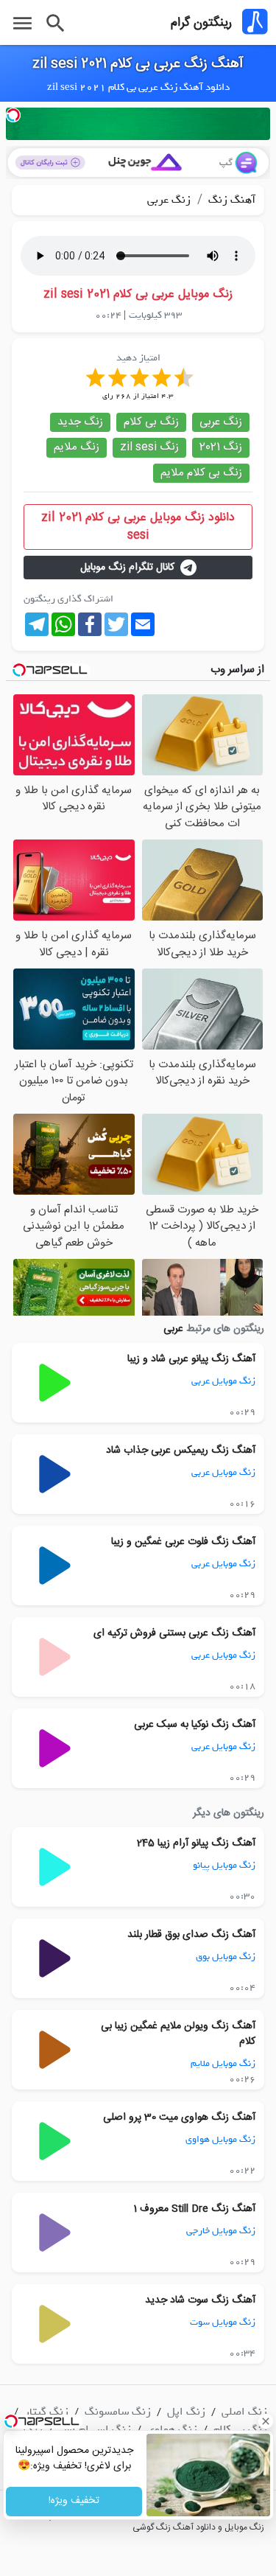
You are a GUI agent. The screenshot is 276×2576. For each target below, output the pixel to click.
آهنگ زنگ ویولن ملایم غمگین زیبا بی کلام (178, 2034)
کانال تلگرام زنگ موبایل (127, 568)
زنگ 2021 (221, 447)
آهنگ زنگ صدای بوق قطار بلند (191, 1935)
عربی (173, 1329)
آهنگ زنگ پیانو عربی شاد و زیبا (191, 1359)
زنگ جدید (80, 422)
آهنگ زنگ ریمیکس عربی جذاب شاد (181, 1451)
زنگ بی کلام (151, 422)
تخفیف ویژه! (74, 2502)
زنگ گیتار (46, 2412)
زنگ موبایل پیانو (224, 1865)
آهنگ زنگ (230, 200)
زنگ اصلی (244, 2412)
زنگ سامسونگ (118, 2412)
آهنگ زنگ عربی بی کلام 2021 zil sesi (138, 64)
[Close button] (265, 2421)
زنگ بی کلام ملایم (201, 473)
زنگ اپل (186, 2412)
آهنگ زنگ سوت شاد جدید (200, 2300)
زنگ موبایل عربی (223, 1381)
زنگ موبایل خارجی (221, 2231)
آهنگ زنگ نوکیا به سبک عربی (195, 1725)
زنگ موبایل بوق (226, 1957)
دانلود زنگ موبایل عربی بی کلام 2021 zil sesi (138, 527)
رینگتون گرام (201, 23)
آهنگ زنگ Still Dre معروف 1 (194, 2209)
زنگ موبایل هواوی (220, 2139)
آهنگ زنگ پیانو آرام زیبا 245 (196, 1843)
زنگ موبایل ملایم (223, 2063)
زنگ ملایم (77, 447)
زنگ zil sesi (149, 447)
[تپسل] (13, 115)
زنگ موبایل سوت (223, 2322)
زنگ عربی (169, 200)
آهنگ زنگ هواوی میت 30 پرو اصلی (179, 2118)
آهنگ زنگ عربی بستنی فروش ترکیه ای (174, 1633)
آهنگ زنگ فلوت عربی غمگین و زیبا (183, 1542)
